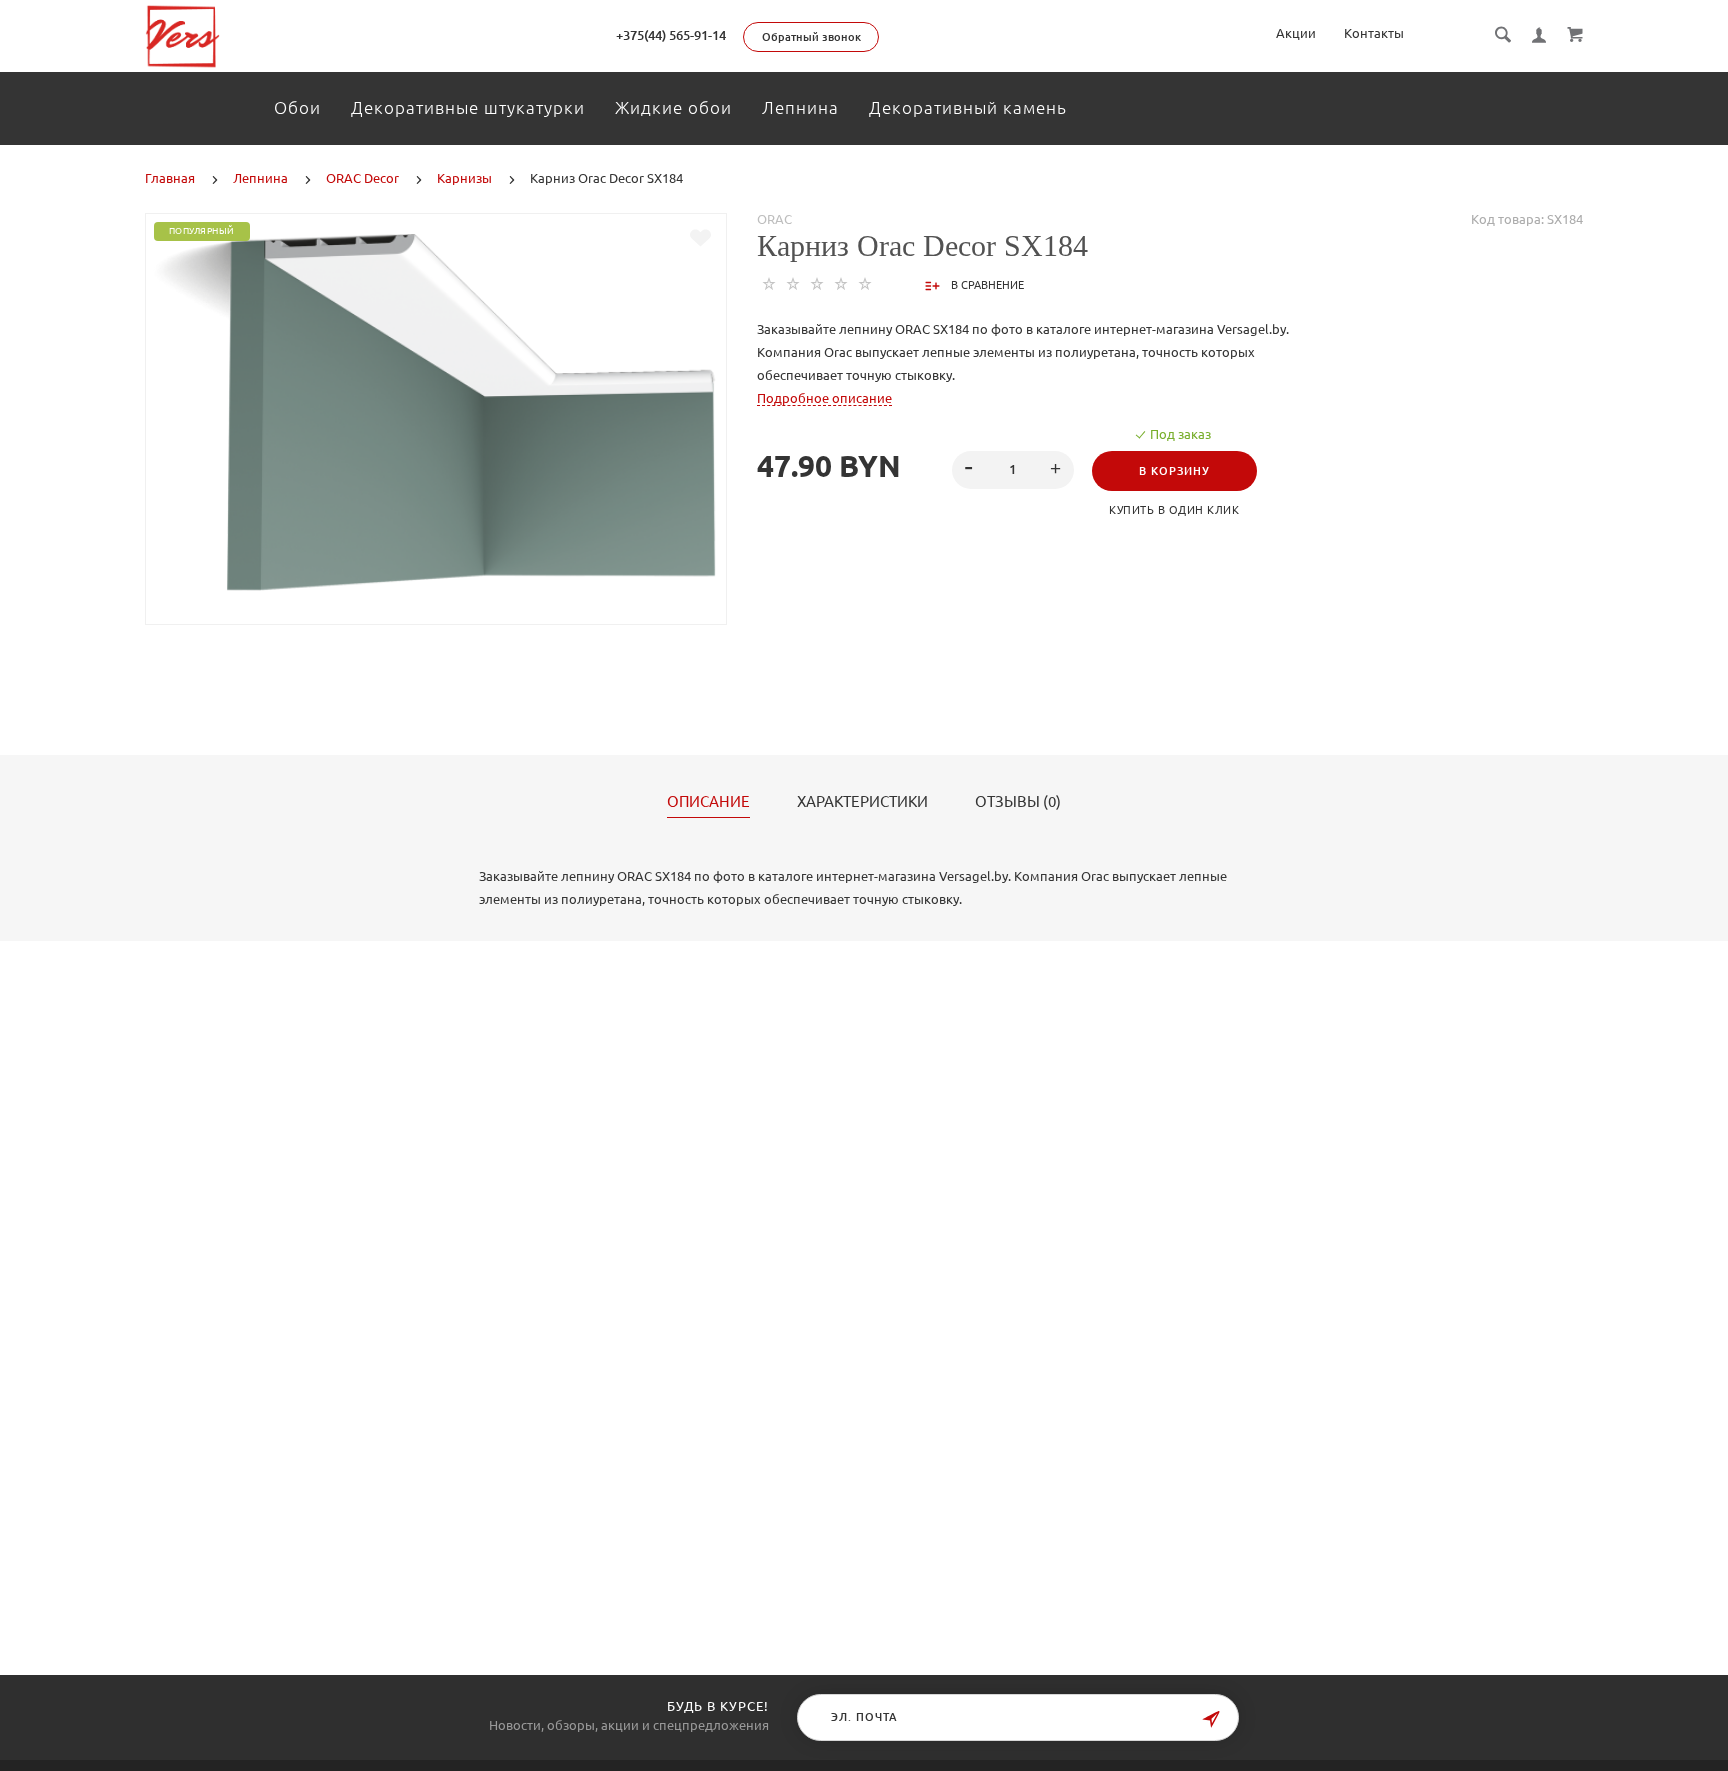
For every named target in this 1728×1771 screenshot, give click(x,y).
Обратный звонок (811, 37)
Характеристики (862, 802)
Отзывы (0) (1018, 802)
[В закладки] (700, 238)
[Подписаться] (1211, 1719)
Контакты (1374, 33)
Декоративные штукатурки (468, 107)
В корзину (1174, 471)
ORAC (774, 219)
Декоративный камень (968, 107)
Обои (297, 107)
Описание (708, 802)
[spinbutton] (1012, 470)
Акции (1296, 33)
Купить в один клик (1174, 510)
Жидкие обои (673, 107)
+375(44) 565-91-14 (671, 35)
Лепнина (800, 107)
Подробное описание (824, 398)
